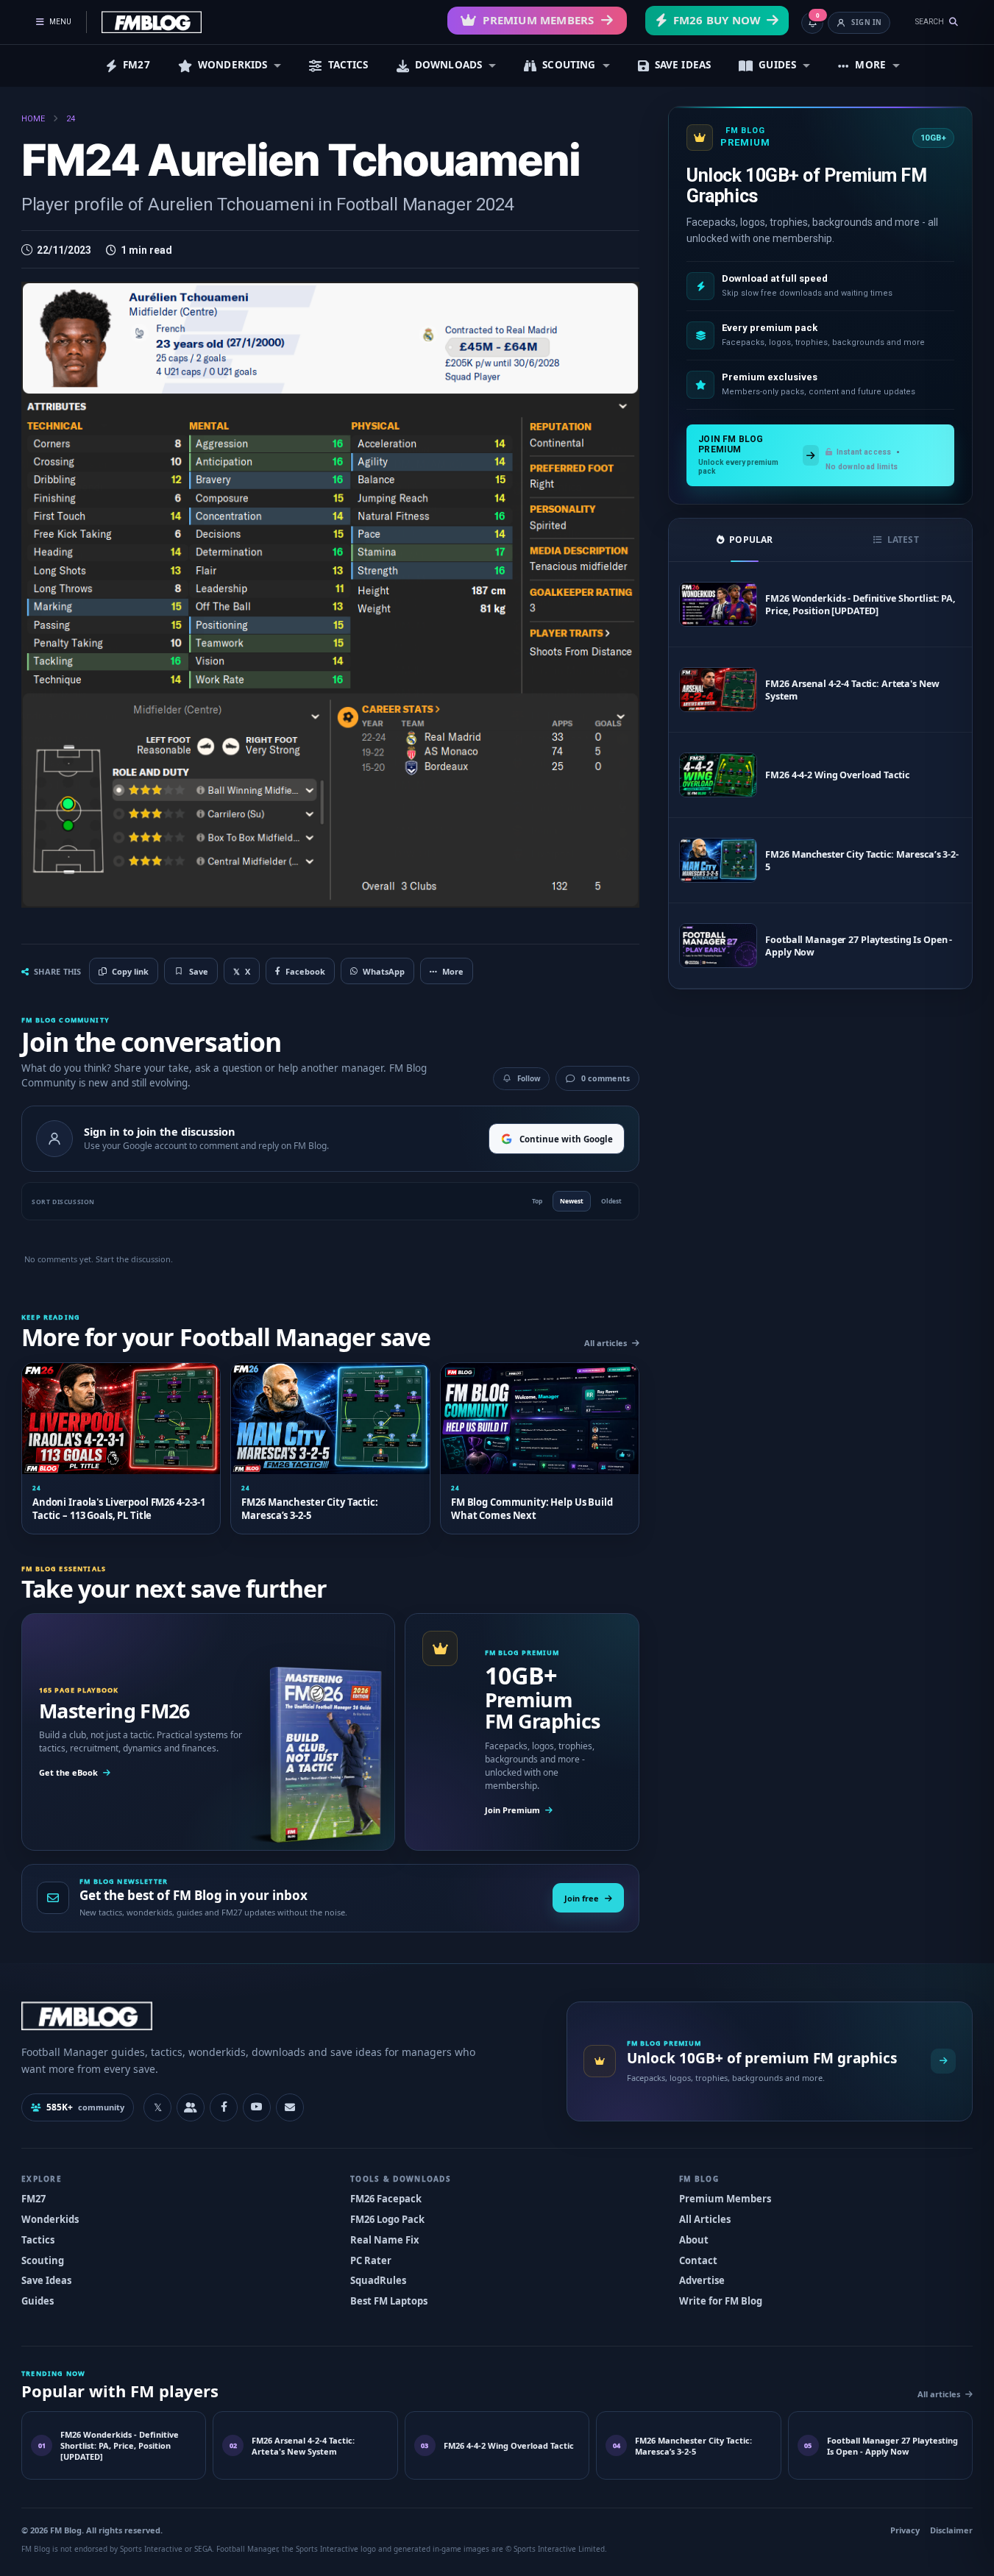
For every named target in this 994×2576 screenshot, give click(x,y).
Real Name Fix (385, 2240)
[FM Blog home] (281, 2016)
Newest (572, 1201)
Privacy (905, 2530)
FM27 (136, 65)
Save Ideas (46, 2280)
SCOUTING (569, 65)
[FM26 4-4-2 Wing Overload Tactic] (718, 775)
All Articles (705, 2219)
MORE (870, 65)
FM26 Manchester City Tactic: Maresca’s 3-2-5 (862, 861)
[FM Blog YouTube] (257, 2107)
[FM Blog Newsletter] (290, 2107)
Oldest (611, 1201)
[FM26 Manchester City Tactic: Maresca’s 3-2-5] (718, 860)
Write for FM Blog (721, 2301)
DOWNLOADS (448, 65)
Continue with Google (566, 1139)
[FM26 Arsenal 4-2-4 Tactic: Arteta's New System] (718, 690)
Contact (698, 2260)
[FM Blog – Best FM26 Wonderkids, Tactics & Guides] (152, 22)
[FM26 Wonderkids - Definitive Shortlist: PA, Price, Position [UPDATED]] (718, 604)
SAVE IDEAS (683, 65)
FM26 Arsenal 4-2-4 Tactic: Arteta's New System (852, 690)
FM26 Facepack (386, 2199)
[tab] (745, 540)
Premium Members (538, 20)
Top (537, 1201)
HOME (33, 119)
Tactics (38, 2240)
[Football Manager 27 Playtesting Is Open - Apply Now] (718, 946)
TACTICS (348, 65)
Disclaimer (951, 2530)
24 (71, 119)
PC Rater (371, 2260)
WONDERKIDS (233, 65)
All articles (606, 1343)
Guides (38, 2301)
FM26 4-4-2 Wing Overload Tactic (837, 775)
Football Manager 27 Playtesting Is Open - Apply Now (859, 946)
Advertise (702, 2280)
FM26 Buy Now (717, 20)
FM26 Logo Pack (387, 2219)
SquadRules (378, 2280)
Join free (582, 1898)
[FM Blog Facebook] (224, 2107)
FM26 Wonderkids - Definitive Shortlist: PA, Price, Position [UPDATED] (860, 605)
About (694, 2240)
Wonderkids (50, 2219)
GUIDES (777, 65)
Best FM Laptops (389, 2301)
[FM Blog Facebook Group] (191, 2107)
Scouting (43, 2260)
